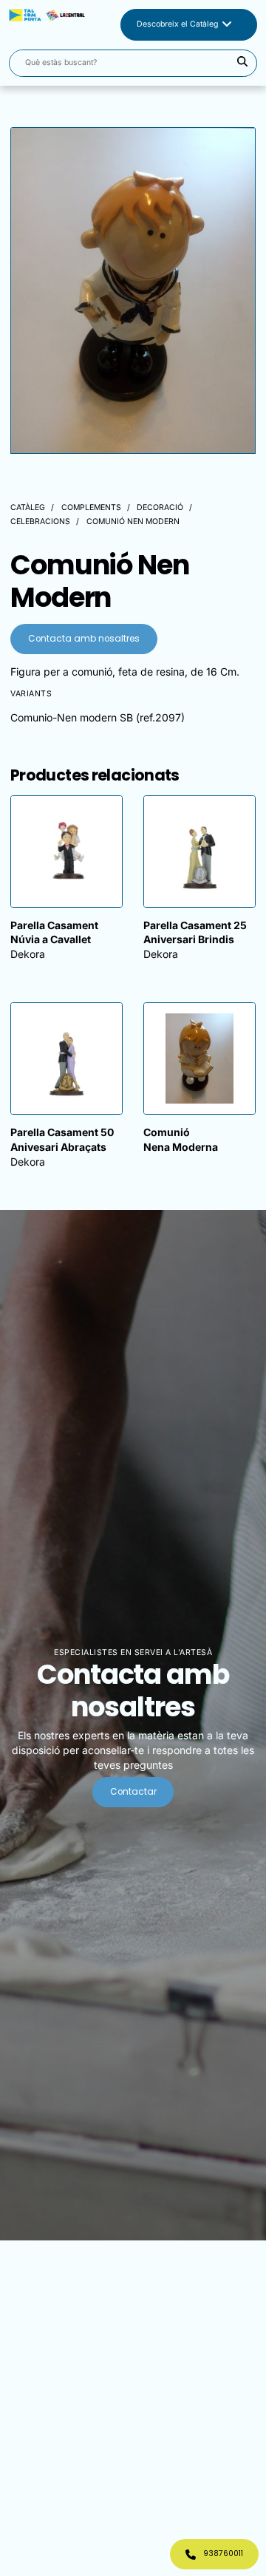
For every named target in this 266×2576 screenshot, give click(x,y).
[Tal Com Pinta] (47, 25)
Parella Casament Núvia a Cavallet (54, 932)
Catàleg (28, 507)
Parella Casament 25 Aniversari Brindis (195, 932)
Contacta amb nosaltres (84, 639)
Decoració (160, 507)
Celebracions (40, 521)
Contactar (133, 1792)
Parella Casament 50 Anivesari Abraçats (62, 1139)
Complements (91, 507)
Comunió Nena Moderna (181, 1139)
